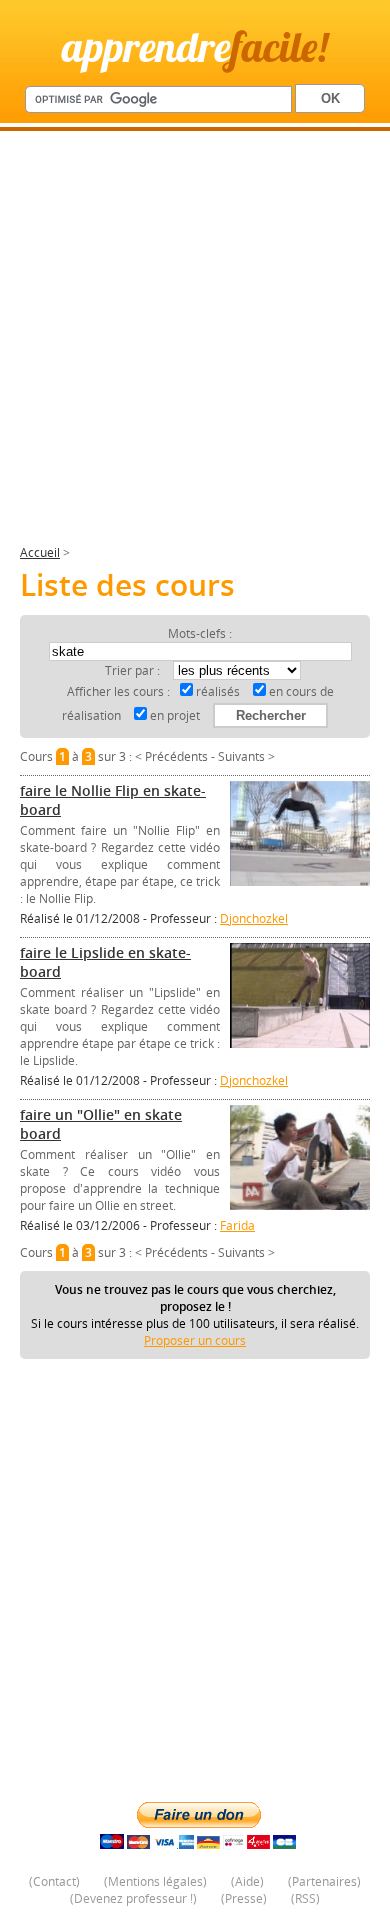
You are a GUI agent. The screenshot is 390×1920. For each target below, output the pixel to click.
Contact (54, 1881)
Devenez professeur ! (133, 1898)
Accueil (40, 552)
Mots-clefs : (200, 633)
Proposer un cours (195, 1340)
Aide (247, 1881)
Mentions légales (155, 1881)
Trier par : (134, 670)
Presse (244, 1898)
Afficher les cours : (118, 691)
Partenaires (324, 1881)
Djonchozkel (254, 918)
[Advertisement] (195, 346)
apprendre (195, 46)
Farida (237, 1225)
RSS (305, 1898)
